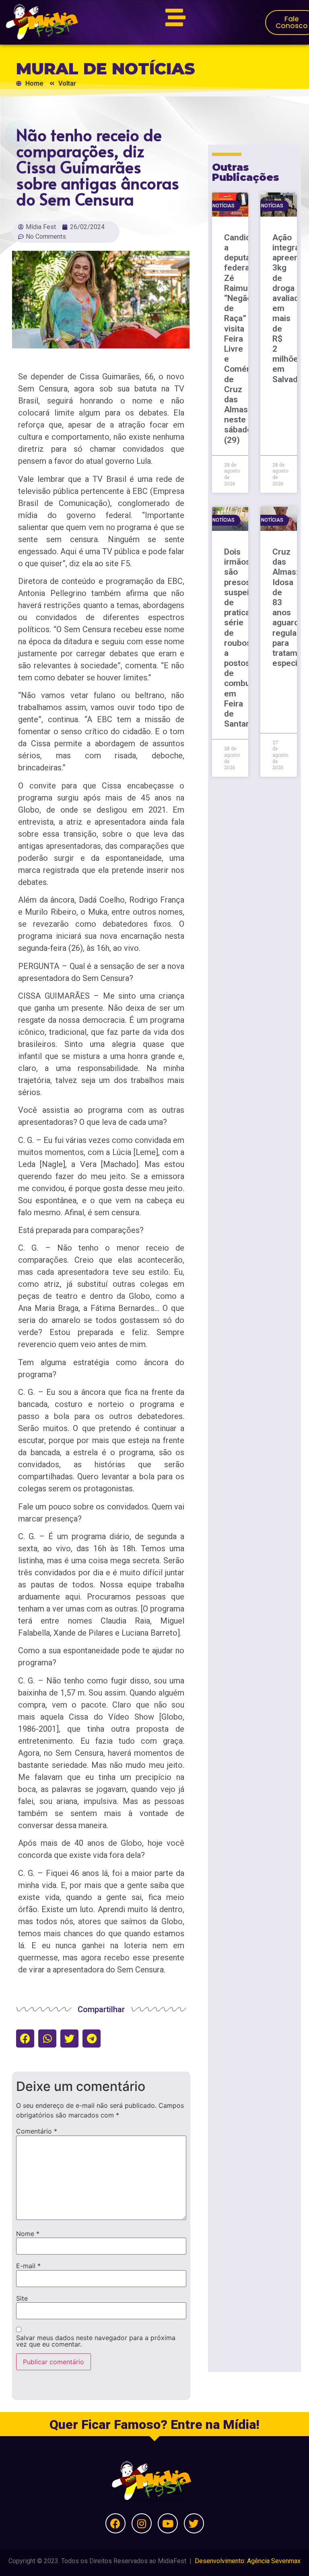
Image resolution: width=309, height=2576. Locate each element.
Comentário (37, 2131)
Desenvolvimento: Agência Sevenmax (248, 2561)
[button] (25, 2038)
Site (22, 2298)
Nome (28, 2234)
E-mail (28, 2266)
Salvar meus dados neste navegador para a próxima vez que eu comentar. (96, 2341)
